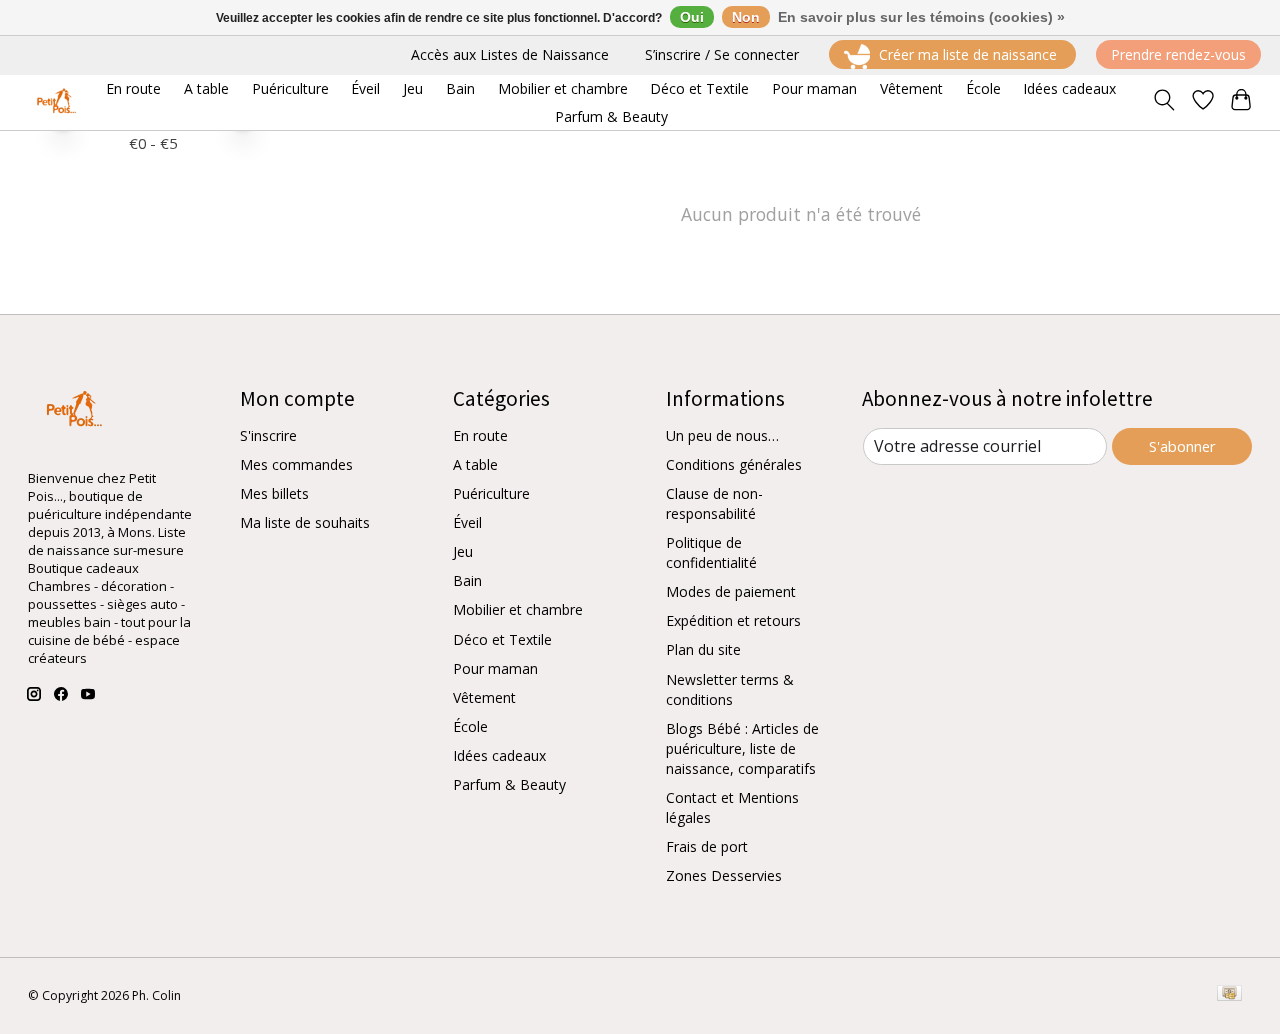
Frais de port (707, 846)
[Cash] (1229, 995)
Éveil (467, 522)
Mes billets (274, 493)
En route (480, 435)
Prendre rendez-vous (1178, 54)
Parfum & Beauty (509, 784)
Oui (692, 17)
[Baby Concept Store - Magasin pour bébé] (53, 102)
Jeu (463, 551)
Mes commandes (296, 464)
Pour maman (495, 668)
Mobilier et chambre (518, 609)
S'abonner (1182, 446)
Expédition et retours (733, 620)
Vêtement (484, 697)
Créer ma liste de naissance (968, 54)
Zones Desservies (724, 875)
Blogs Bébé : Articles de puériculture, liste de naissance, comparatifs (742, 748)
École (470, 726)
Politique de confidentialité (711, 552)
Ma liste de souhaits (305, 522)
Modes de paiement (731, 591)
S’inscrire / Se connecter (722, 54)
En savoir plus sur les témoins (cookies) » (921, 17)
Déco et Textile (502, 639)
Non (746, 17)
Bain (467, 580)
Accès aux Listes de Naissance (510, 54)
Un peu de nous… (722, 435)
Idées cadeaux (499, 755)
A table (475, 464)
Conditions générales (734, 464)
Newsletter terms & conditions (730, 689)
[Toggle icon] (1163, 102)
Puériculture (491, 493)
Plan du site (703, 649)
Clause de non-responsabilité (714, 503)
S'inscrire (268, 435)
